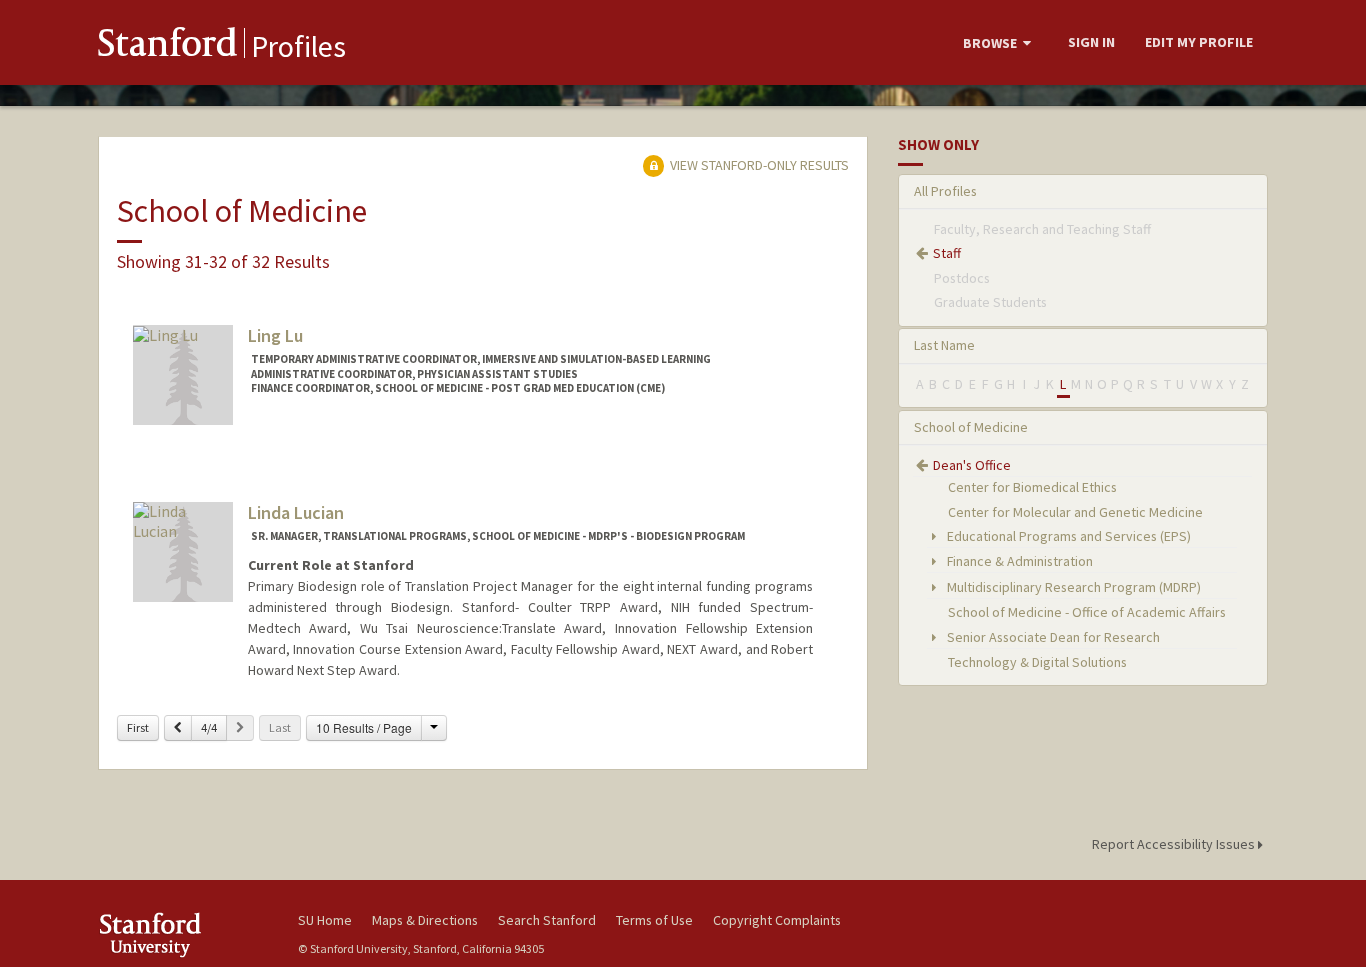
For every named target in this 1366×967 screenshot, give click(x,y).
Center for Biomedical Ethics (1032, 487)
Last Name (944, 345)
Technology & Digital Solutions (1037, 662)
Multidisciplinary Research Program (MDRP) (1072, 587)
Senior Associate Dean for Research (1052, 637)
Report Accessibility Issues (1175, 844)
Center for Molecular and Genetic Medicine (1075, 512)
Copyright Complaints (777, 920)
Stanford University (183, 934)
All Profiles (945, 191)
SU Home (325, 920)
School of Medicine (971, 427)
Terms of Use (654, 920)
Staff (947, 253)
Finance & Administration (1018, 561)
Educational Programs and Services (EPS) (1067, 536)
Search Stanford (547, 920)
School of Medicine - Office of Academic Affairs (1087, 612)
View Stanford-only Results (758, 165)
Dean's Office (972, 465)
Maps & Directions (425, 920)
